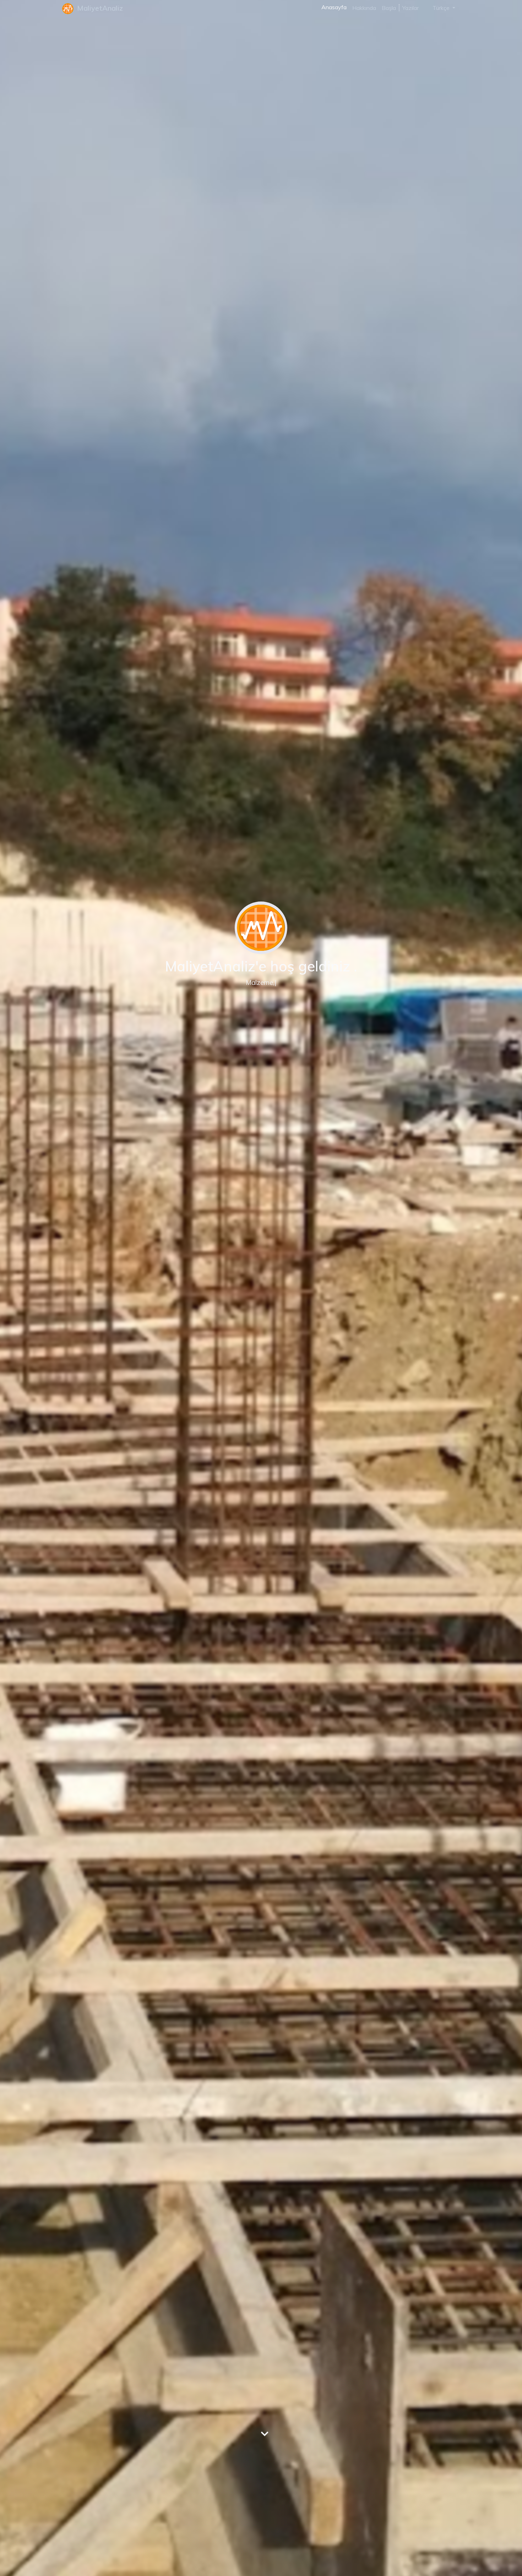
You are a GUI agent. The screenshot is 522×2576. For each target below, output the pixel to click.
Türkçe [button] (441, 8)
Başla (389, 8)
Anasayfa (334, 7)
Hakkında (364, 8)
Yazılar (410, 8)
